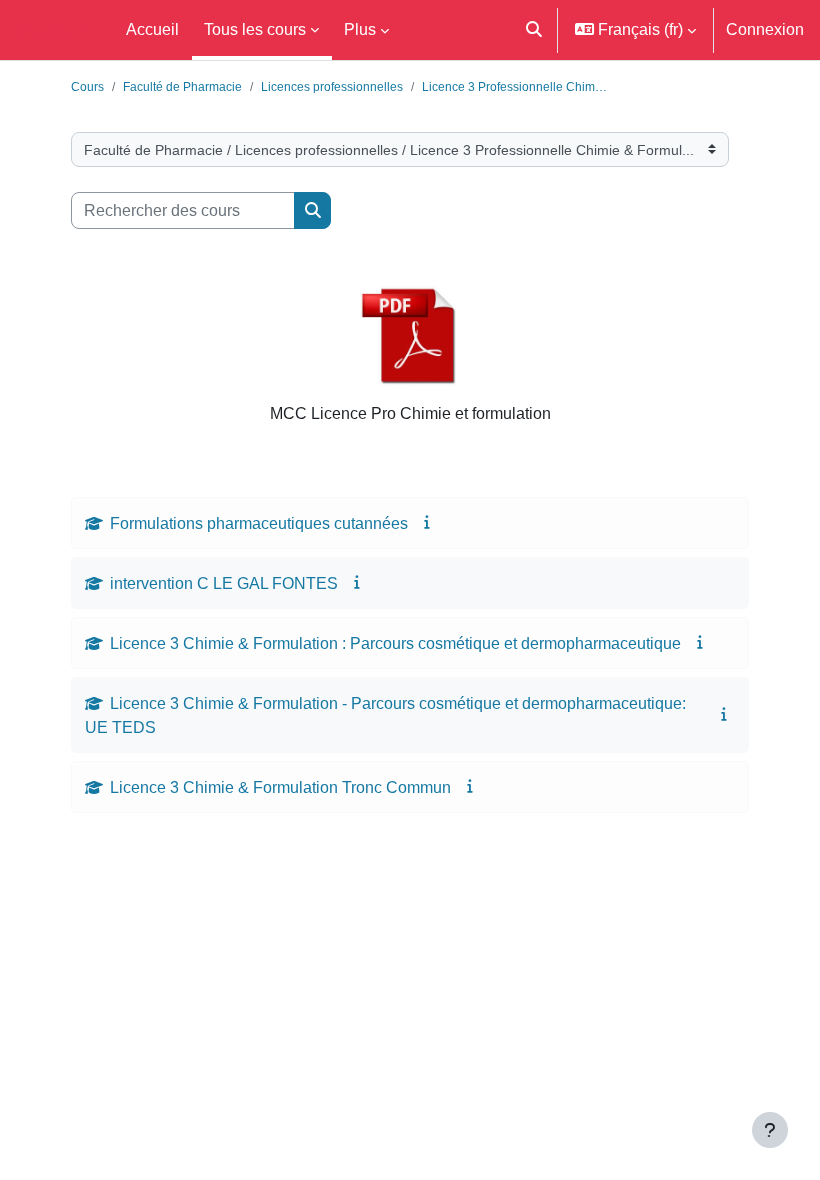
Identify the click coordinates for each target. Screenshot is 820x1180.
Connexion (765, 29)
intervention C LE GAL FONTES (224, 583)
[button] (533, 30)
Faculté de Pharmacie (182, 86)
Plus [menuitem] (360, 29)
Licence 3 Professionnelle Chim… (514, 86)
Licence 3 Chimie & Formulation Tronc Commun (280, 787)
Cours (87, 86)
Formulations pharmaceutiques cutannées (259, 523)
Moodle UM (53, 29)
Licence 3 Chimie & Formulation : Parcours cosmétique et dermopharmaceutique (395, 643)
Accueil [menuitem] (152, 29)
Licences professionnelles (332, 86)
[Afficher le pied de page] (770, 1130)
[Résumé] (428, 522)
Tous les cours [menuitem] (255, 29)
